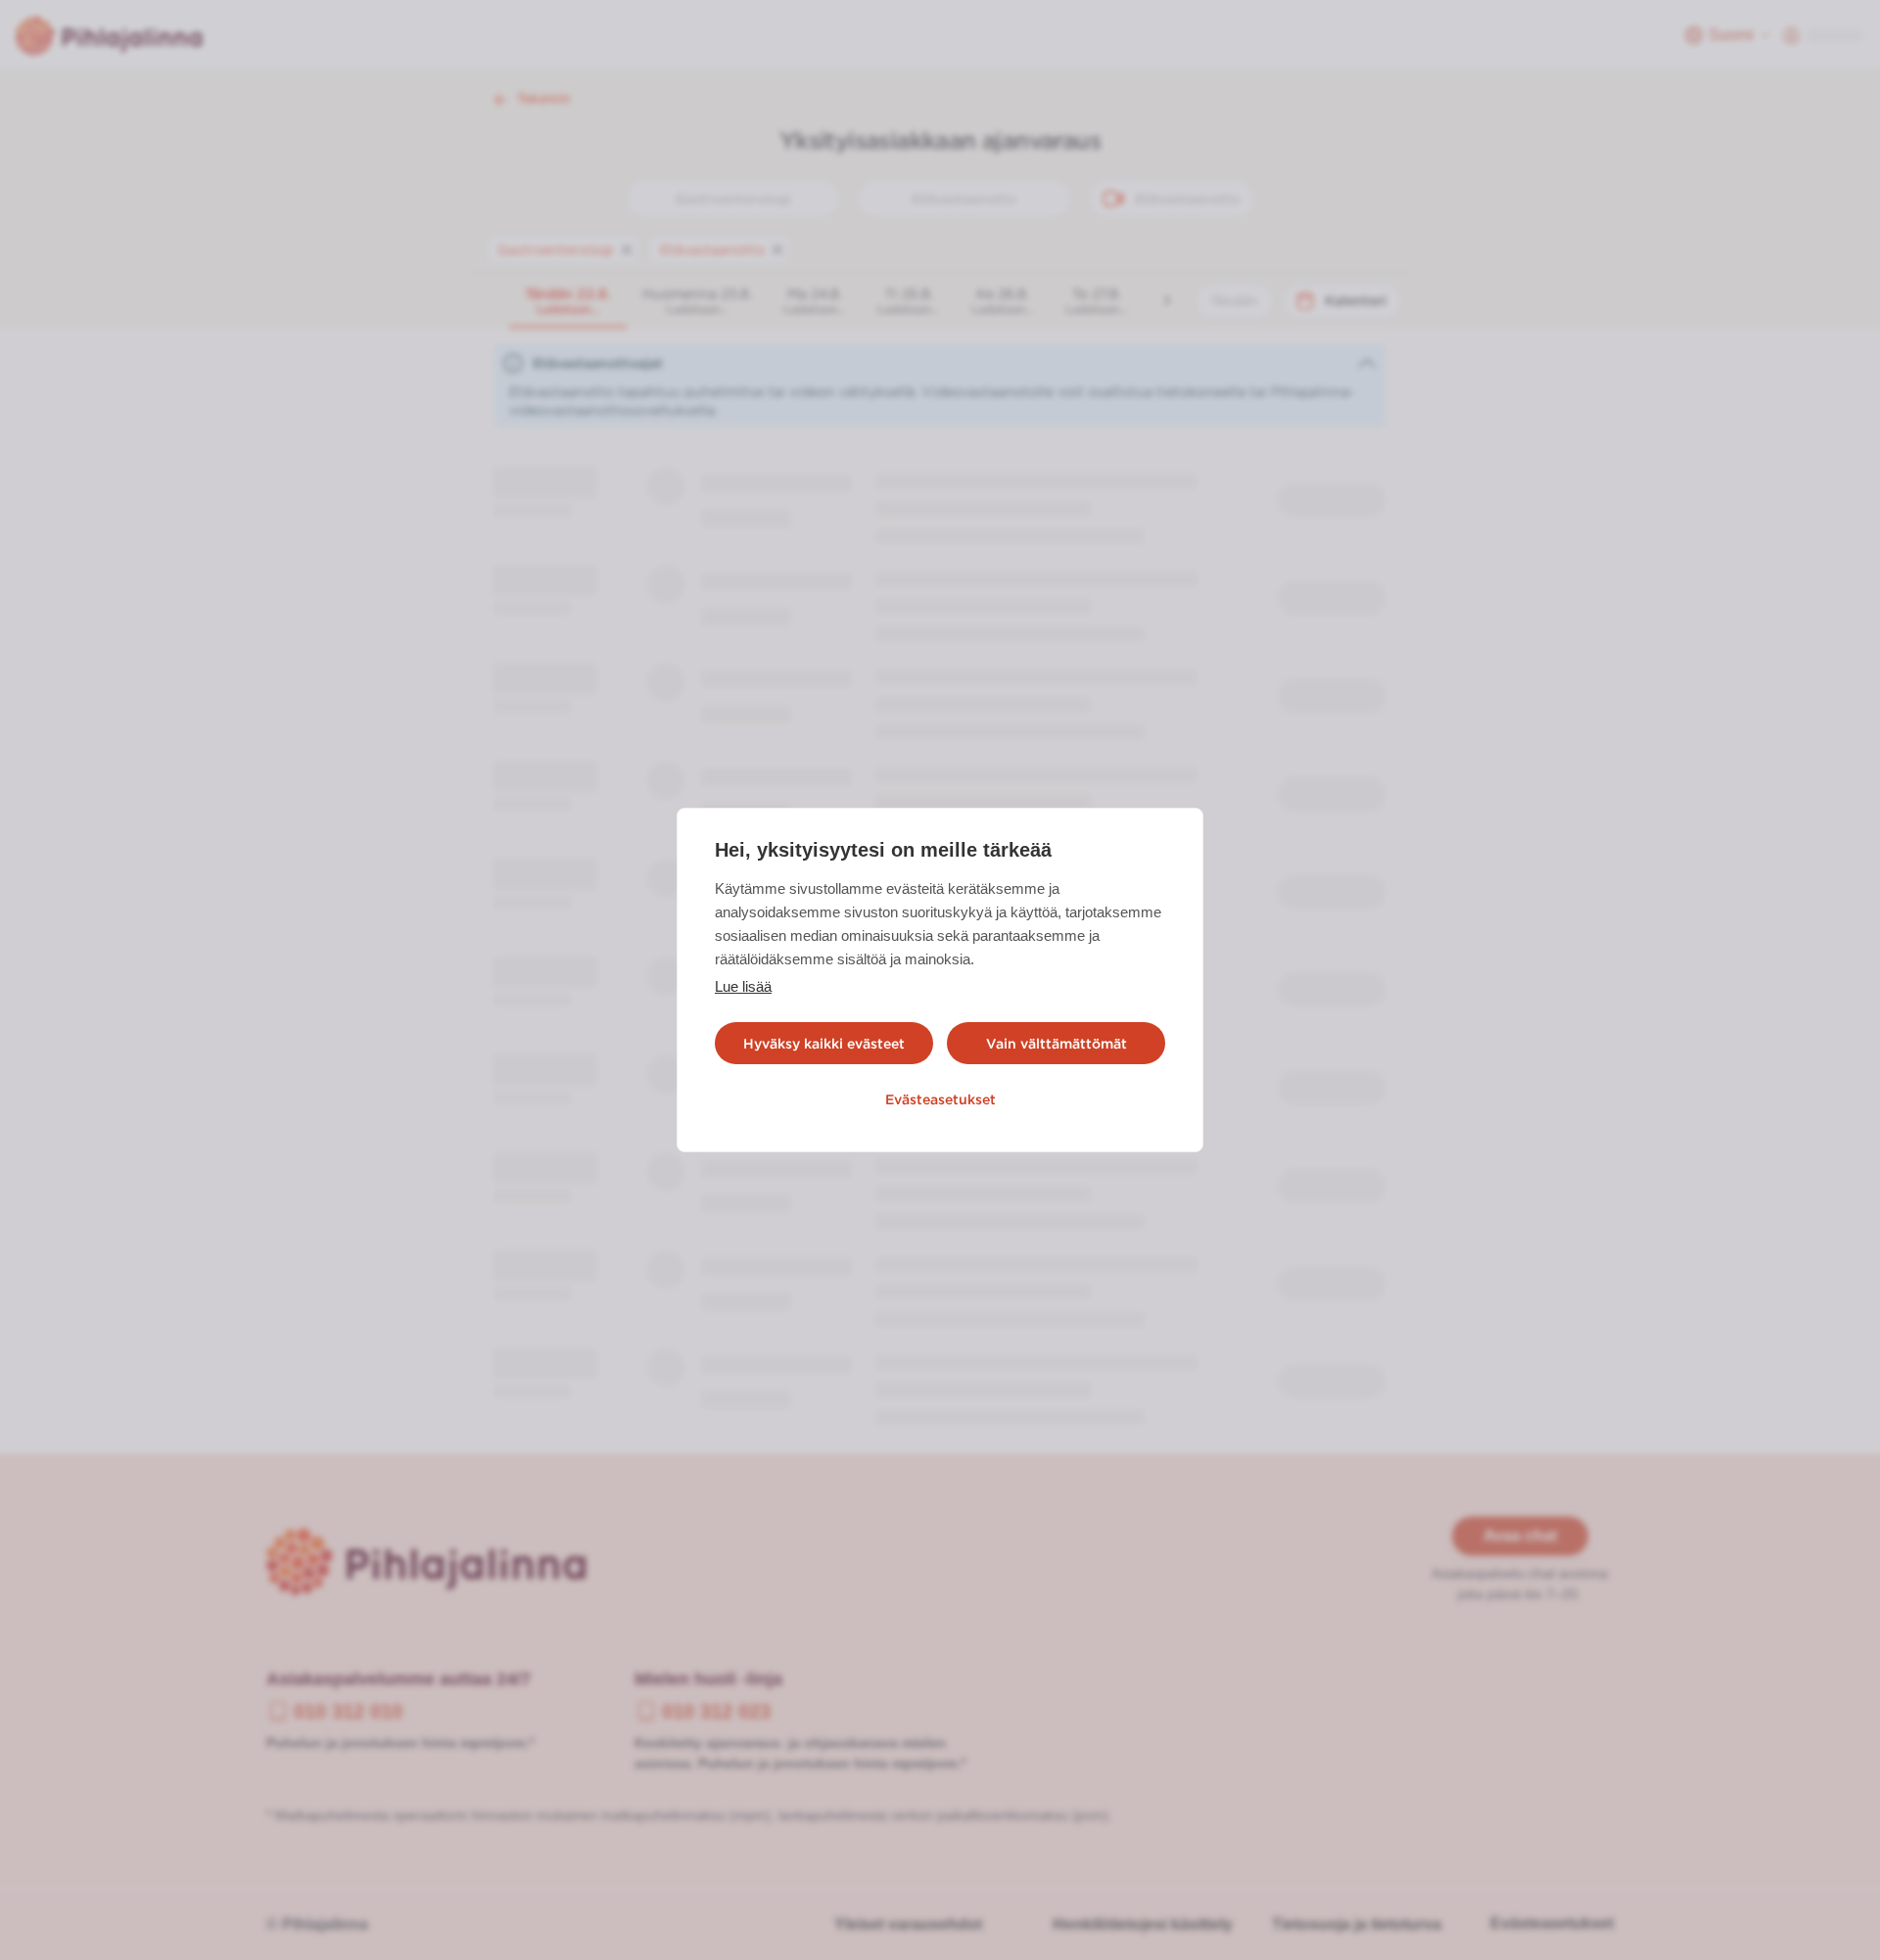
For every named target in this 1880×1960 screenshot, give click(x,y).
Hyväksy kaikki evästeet (824, 1044)
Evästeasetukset (940, 1099)
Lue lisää (743, 986)
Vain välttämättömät (1057, 1044)
